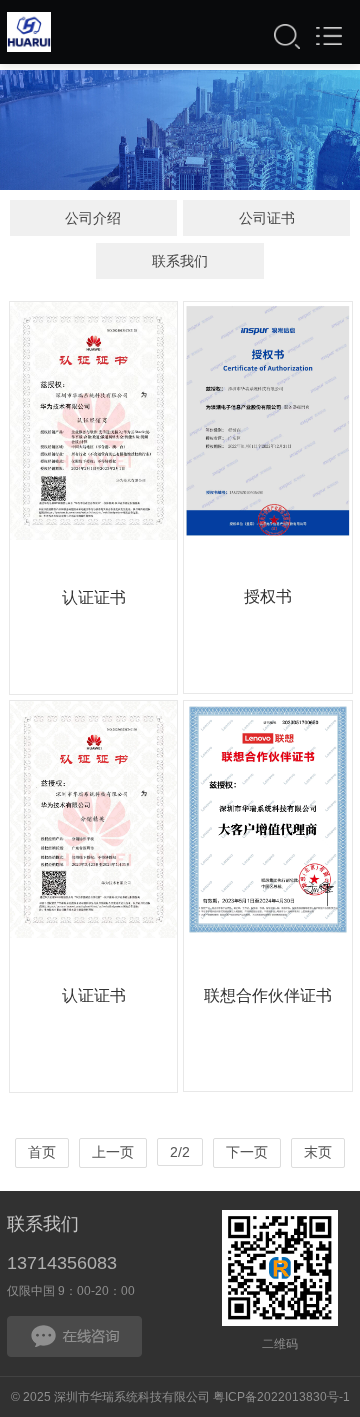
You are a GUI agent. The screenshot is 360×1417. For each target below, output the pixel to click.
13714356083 (62, 1263)
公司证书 (267, 218)
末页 (318, 1152)
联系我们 (180, 261)
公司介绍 (93, 218)
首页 (42, 1152)
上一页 (113, 1152)
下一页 (247, 1152)
